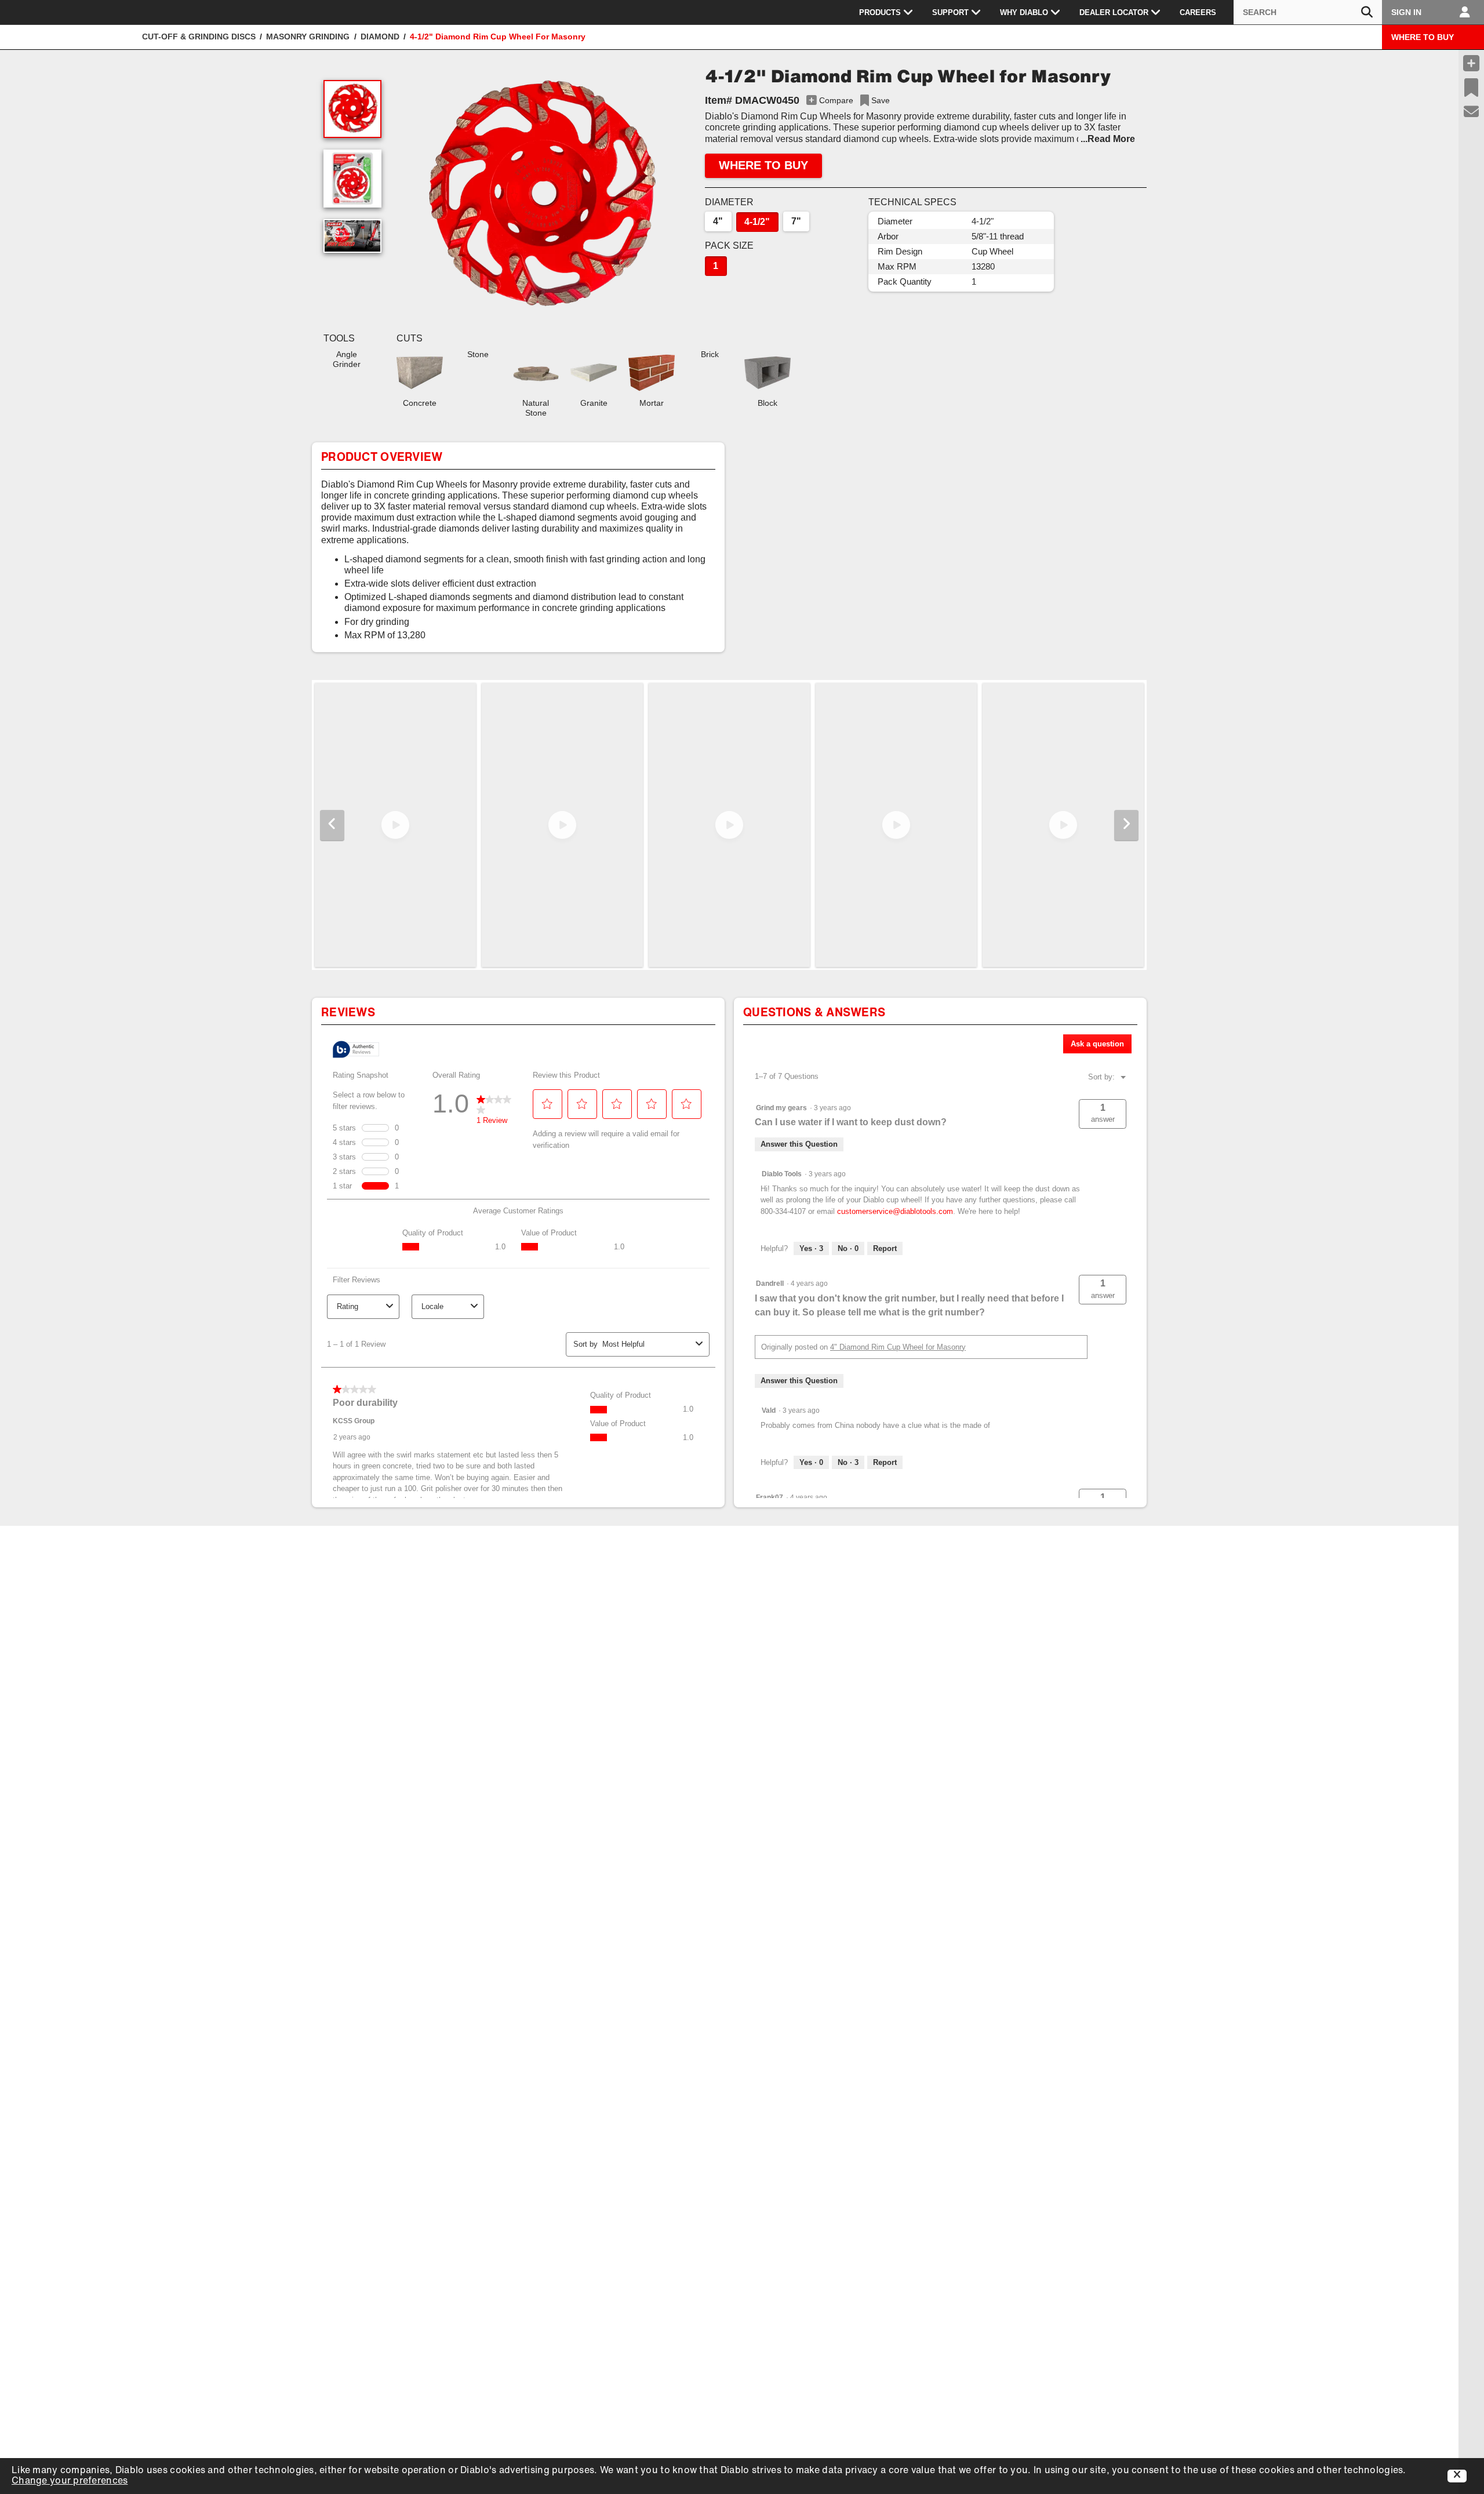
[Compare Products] (1471, 63)
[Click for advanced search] (1367, 12)
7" (796, 221)
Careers (1198, 12)
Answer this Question (799, 1144)
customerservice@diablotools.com (895, 1211)
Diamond (380, 37)
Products (880, 12)
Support (950, 12)
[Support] (1472, 112)
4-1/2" (757, 222)
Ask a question (1097, 1044)
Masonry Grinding (308, 37)
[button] (540, 197)
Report (885, 1248)
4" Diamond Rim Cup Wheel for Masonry (898, 1347)
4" (718, 221)
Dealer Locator (1114, 12)
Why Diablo (1024, 12)
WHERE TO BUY (1423, 37)
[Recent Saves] (1471, 88)
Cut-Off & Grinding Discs (199, 37)
